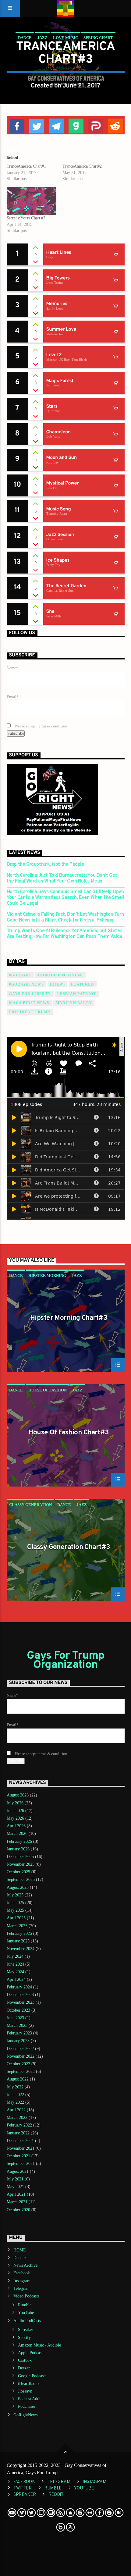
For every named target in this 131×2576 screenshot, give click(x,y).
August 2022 (18, 2079)
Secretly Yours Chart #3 (26, 218)
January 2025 (18, 1941)
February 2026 (19, 1841)
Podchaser (27, 2406)
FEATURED (83, 984)
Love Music (65, 38)
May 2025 (15, 1910)
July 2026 (15, 1803)
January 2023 (18, 2041)
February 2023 (19, 2033)
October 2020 (18, 2210)
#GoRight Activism (60, 975)
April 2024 (16, 1979)
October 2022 (18, 2064)
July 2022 (15, 2087)
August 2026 (18, 1795)
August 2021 (18, 2171)
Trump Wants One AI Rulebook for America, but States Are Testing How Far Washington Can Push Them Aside (65, 934)
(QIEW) (57, 984)
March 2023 (17, 2025)
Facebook (22, 2273)
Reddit (56, 2495)
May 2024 (15, 1972)
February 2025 (19, 1933)
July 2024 (15, 1956)
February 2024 (19, 1987)
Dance (25, 38)
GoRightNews (25, 2415)
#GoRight (20, 975)
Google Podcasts (32, 2376)
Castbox (25, 2360)
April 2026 (16, 1826)
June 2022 (15, 2095)
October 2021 (18, 2156)
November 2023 (21, 2002)
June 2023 (15, 2018)
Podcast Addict (31, 2399)
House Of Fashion (48, 1390)
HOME (20, 2250)
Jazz (42, 38)
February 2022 (19, 2125)
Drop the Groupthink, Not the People (45, 865)
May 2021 (15, 2187)
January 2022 (18, 2133)
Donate (19, 2258)
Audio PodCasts (27, 2321)
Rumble (25, 2305)
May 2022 (15, 2102)
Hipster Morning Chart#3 (69, 1319)
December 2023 (20, 1995)
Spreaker (26, 2330)
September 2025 (21, 1880)
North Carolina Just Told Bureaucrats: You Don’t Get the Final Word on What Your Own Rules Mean (62, 879)
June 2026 (15, 1811)
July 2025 (15, 1895)
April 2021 (16, 2194)
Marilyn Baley (74, 1003)
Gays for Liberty (30, 994)
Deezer (24, 2368)
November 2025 (21, 1864)
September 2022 (21, 2071)
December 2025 (20, 1857)
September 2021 (21, 2164)
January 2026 (18, 1849)
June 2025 (15, 1903)
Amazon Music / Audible (39, 2345)
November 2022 (21, 2056)
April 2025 (16, 1918)
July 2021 (15, 2179)
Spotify (24, 2338)
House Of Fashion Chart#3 (69, 1433)
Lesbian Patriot (77, 994)
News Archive (25, 2265)
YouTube (26, 2313)
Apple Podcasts (31, 2353)
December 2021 (20, 2141)
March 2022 (17, 2118)
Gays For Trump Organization (66, 1661)
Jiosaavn (25, 2391)
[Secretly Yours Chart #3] (32, 201)
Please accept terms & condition (41, 726)
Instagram (22, 2281)
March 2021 (17, 2202)
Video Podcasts (26, 2296)
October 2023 (18, 2010)
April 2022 (16, 2110)
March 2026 (17, 1833)
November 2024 (21, 1949)
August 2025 (18, 1887)
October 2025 (18, 1872)
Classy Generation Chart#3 (68, 1548)
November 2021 (21, 2148)
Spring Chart (98, 38)
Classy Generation (30, 1505)
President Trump (30, 1012)
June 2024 (15, 1964)
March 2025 (17, 1926)
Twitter (23, 2488)
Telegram (21, 2288)
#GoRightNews (27, 984)
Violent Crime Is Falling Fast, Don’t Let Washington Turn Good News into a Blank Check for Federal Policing (65, 918)
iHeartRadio (28, 2384)
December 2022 (20, 2049)
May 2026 (15, 1818)
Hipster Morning (47, 1276)
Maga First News (29, 1003)
